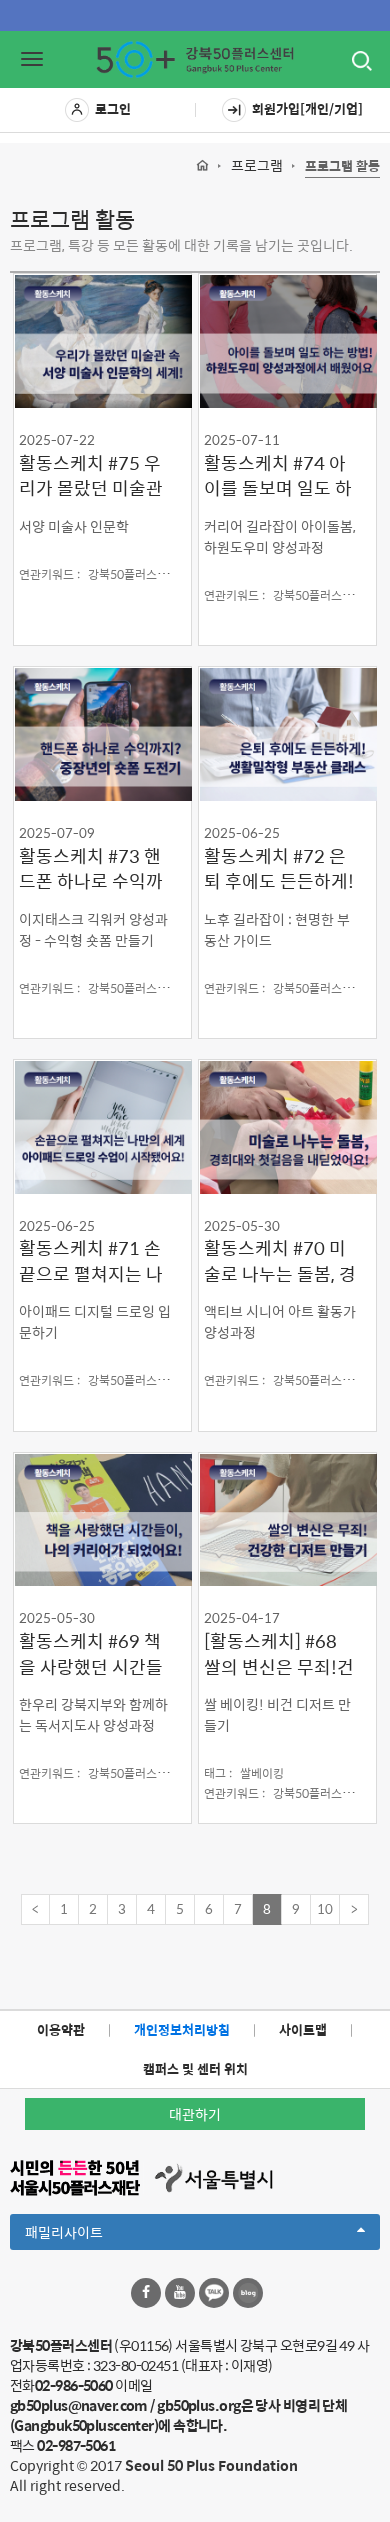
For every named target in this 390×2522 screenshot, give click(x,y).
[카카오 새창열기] (214, 2293)
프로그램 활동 (342, 166)
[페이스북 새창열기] (146, 2293)
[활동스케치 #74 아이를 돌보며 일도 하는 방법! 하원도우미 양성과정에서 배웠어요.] (287, 340)
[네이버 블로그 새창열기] (248, 2293)
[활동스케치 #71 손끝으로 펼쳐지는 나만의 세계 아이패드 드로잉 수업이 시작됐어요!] (102, 1126)
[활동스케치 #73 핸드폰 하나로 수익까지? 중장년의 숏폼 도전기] (102, 733)
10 (325, 1908)
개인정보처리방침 (182, 2029)
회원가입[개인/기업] (307, 108)
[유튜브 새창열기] (180, 2293)
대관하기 (195, 2114)
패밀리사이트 (98, 2235)
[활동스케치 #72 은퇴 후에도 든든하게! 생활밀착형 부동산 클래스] (287, 733)
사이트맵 (303, 2029)
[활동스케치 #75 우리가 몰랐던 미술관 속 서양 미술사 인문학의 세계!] (102, 340)
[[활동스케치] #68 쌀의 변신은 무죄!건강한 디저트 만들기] (287, 1519)
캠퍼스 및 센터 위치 (195, 2068)
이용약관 (61, 2029)
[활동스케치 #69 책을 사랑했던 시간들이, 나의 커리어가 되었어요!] (102, 1519)
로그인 (113, 108)
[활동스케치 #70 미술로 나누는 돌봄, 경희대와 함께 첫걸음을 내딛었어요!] (287, 1126)
